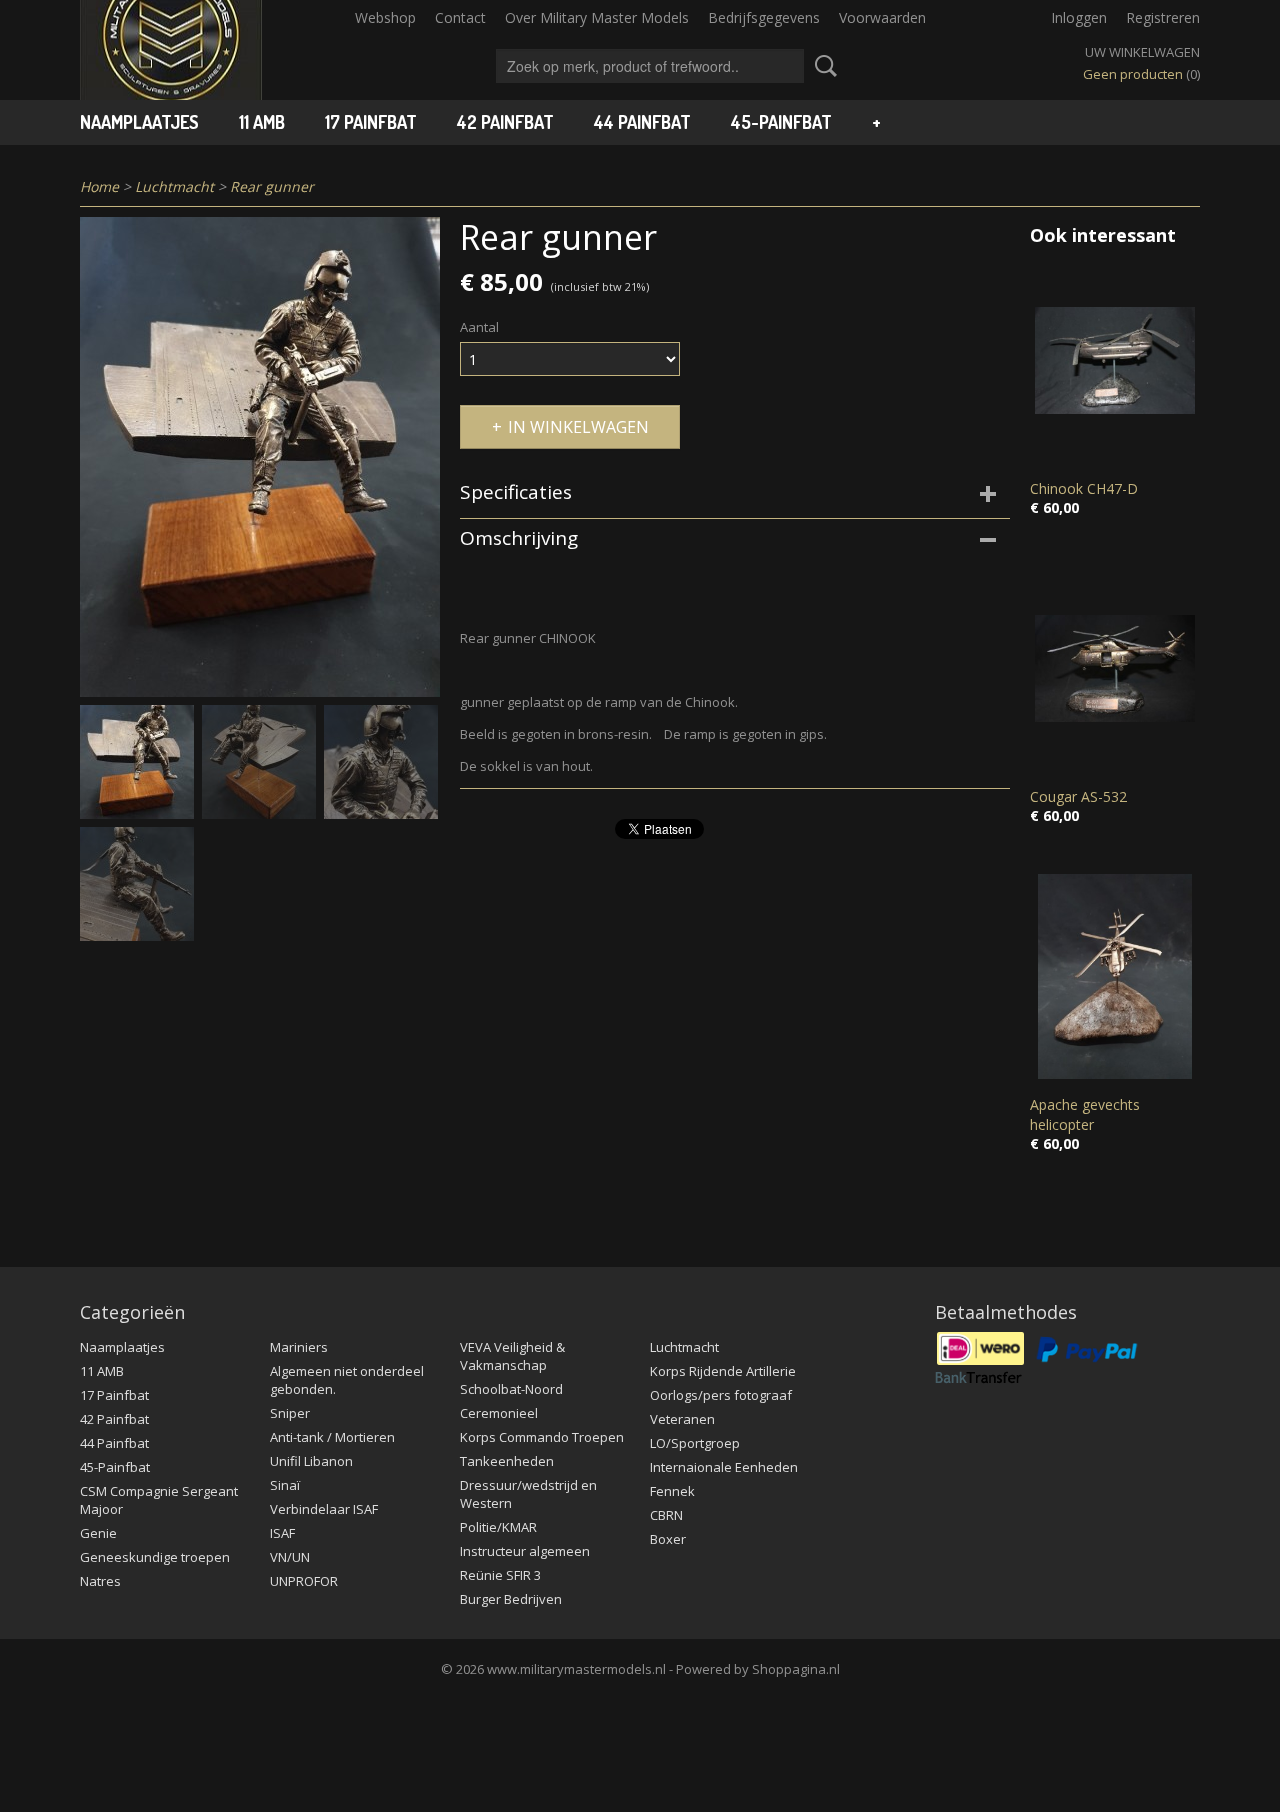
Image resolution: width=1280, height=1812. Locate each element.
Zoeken (822, 66)
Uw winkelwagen (1142, 52)
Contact (460, 17)
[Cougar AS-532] (1115, 668)
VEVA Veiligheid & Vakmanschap (512, 1356)
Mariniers (299, 1347)
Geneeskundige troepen (155, 1557)
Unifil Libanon (311, 1461)
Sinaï (285, 1485)
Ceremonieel (499, 1413)
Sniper (290, 1413)
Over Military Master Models (597, 17)
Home (99, 186)
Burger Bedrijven (511, 1599)
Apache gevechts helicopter (1085, 1114)
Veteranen (682, 1419)
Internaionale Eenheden (724, 1467)
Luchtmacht (174, 186)
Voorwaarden (882, 17)
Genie (98, 1533)
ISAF (282, 1533)
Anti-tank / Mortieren (332, 1437)
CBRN (666, 1515)
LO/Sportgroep (695, 1443)
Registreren (1163, 17)
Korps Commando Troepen (542, 1437)
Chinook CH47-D (1084, 488)
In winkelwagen (578, 427)
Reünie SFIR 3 (500, 1575)
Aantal (479, 327)
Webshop (385, 17)
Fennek (672, 1491)
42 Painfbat (505, 122)
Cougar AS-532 (1078, 796)
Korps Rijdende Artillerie (723, 1371)
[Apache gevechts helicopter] (1115, 976)
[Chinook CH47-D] (1115, 360)
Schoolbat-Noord (511, 1389)
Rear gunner (272, 186)
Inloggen (1079, 17)
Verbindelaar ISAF (324, 1509)
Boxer (668, 1539)
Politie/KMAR (498, 1527)
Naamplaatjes (139, 122)
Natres (100, 1581)
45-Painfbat (781, 122)
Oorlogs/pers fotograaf (721, 1395)
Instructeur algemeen (525, 1551)
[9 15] (260, 457)
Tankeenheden (507, 1461)
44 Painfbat (642, 122)
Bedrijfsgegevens (764, 17)
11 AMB (262, 122)
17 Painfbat (371, 122)
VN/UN (290, 1557)
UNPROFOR (304, 1581)
